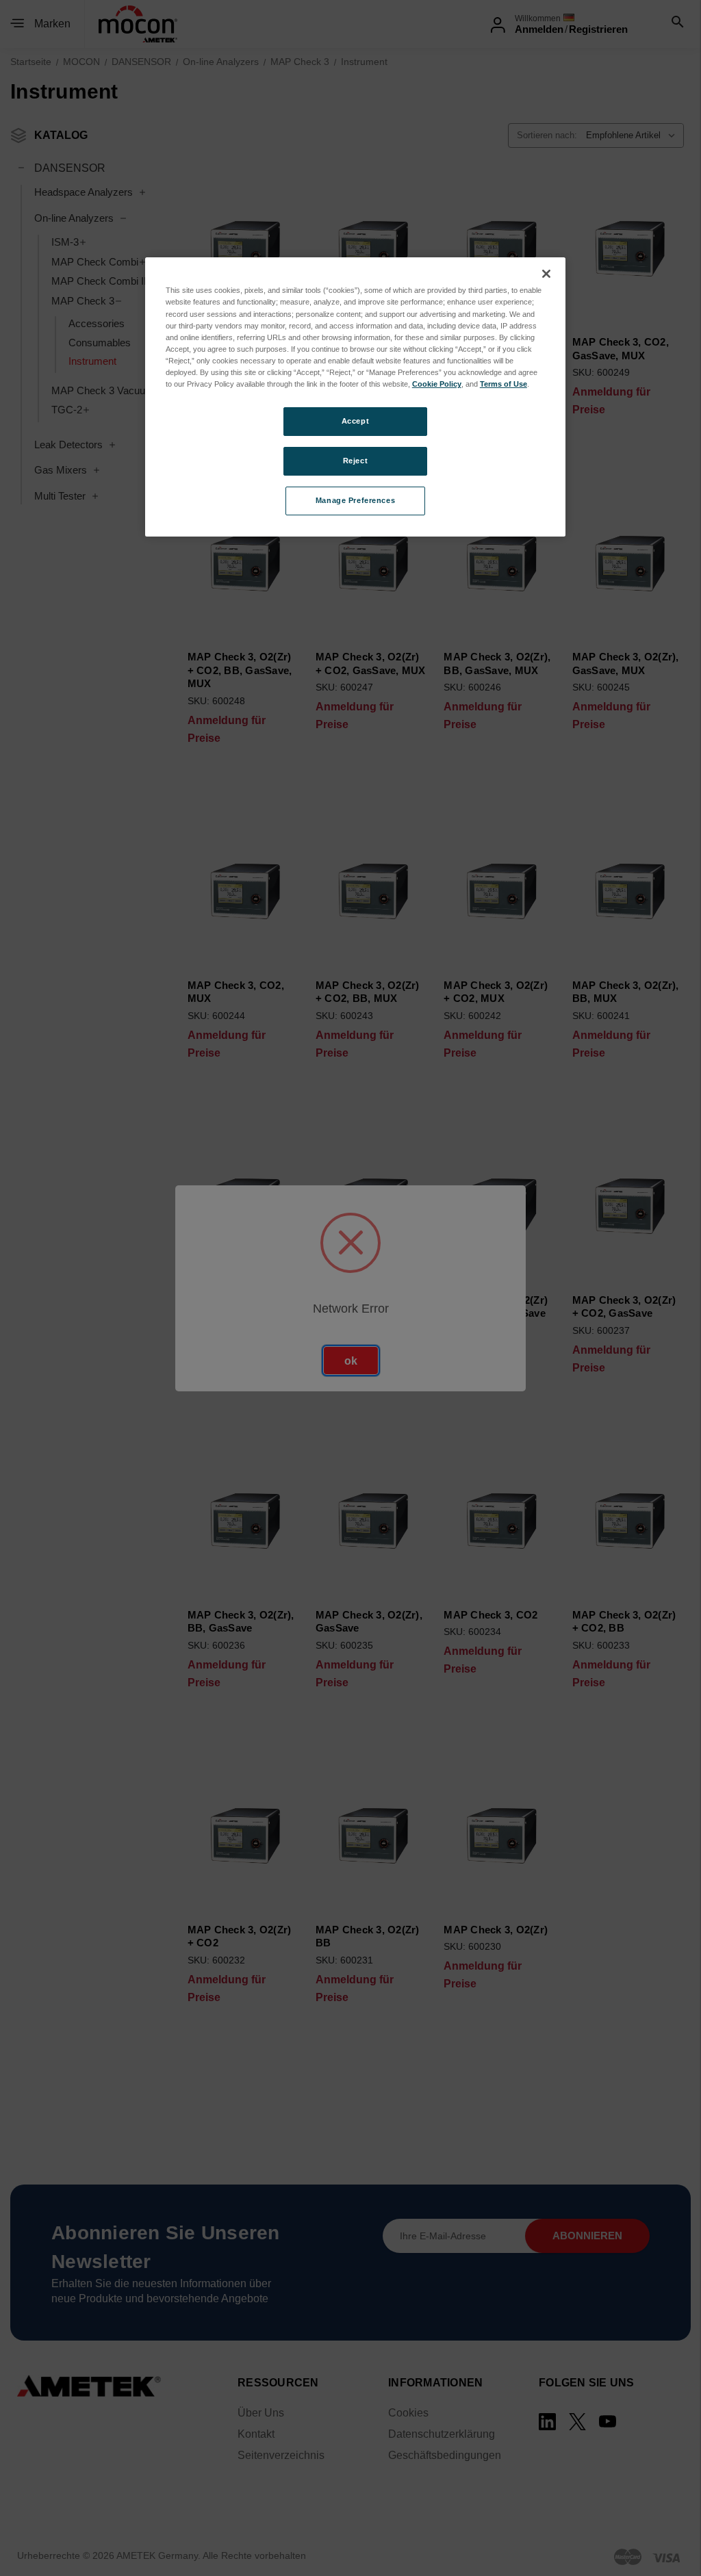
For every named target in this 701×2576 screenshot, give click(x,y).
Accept (355, 421)
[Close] (546, 274)
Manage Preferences (355, 500)
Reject (355, 461)
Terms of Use (504, 384)
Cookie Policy (437, 384)
